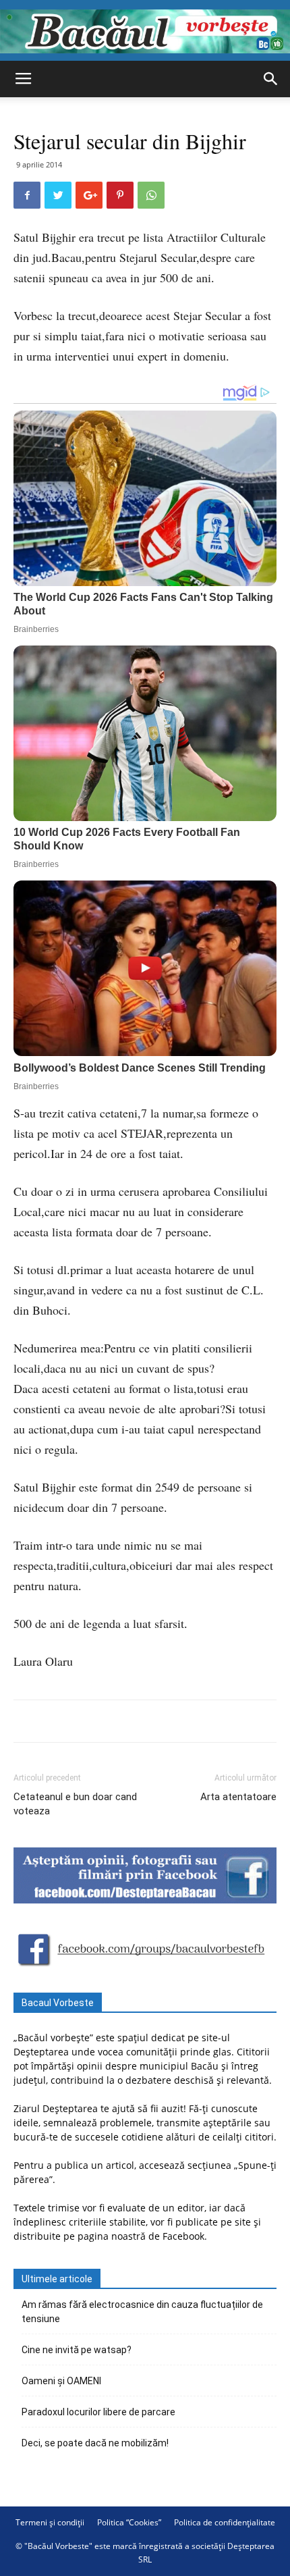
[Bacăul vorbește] (145, 31)
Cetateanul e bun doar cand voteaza (75, 1804)
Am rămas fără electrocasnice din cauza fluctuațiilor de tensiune (142, 2312)
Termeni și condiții (50, 2522)
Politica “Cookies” (129, 2522)
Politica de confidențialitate (225, 2522)
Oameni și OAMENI (61, 2381)
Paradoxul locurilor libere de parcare (98, 2412)
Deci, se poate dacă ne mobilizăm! (95, 2443)
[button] (271, 79)
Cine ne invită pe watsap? (77, 2350)
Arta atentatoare (238, 1797)
